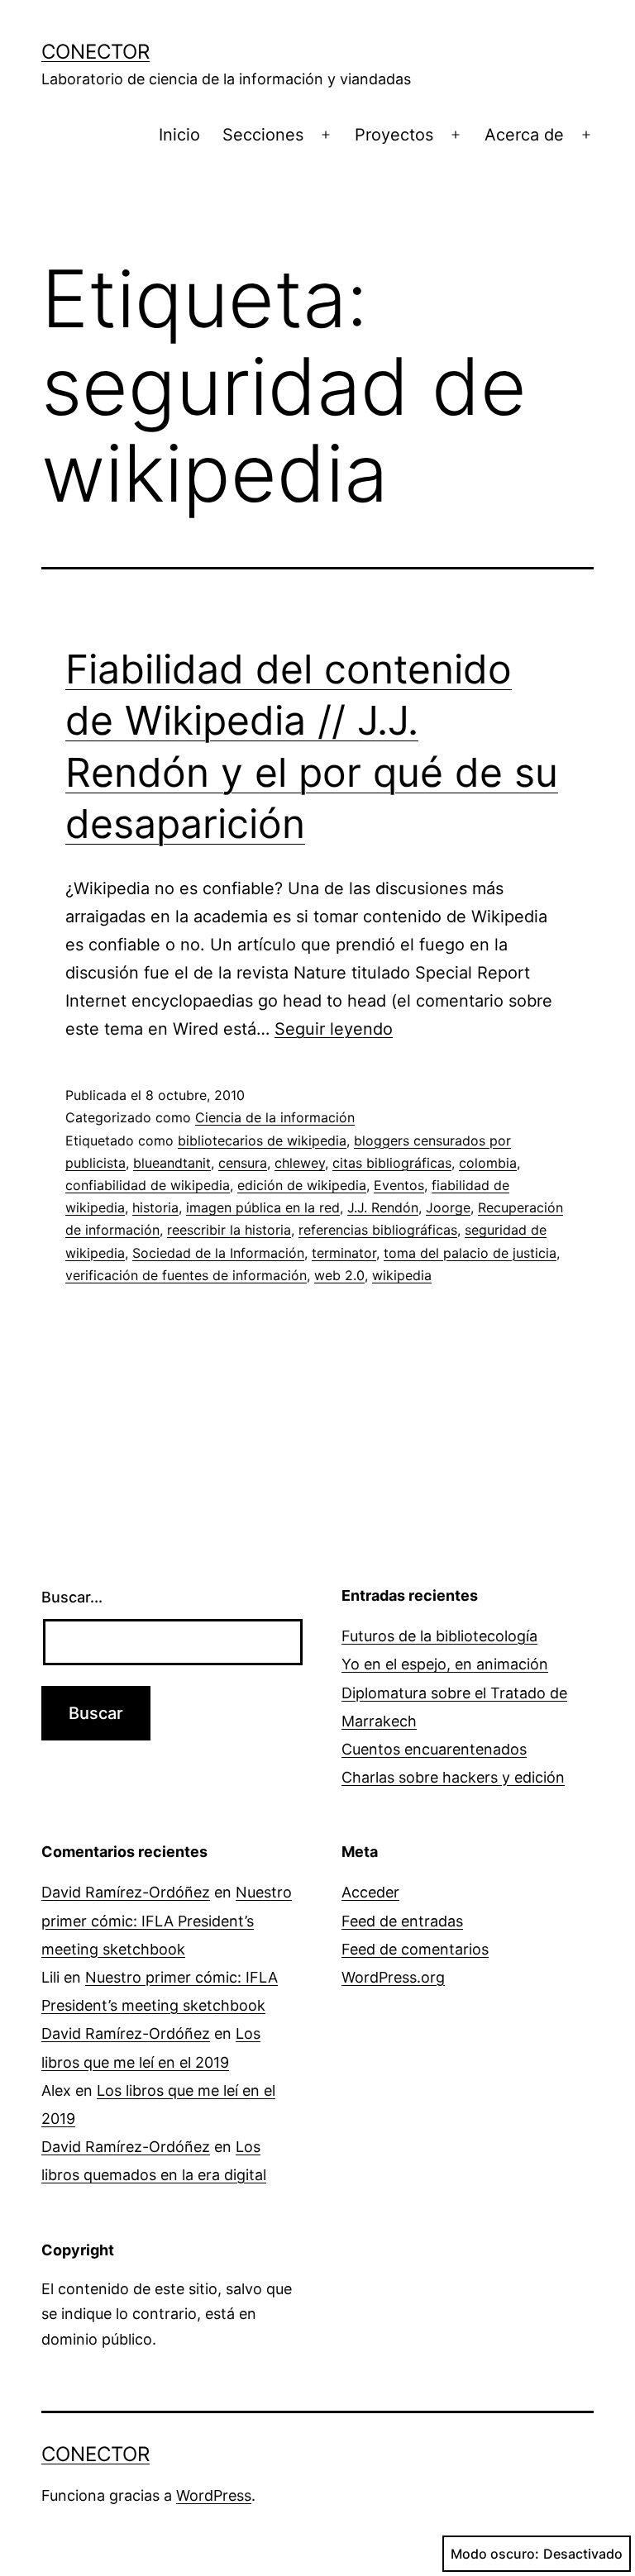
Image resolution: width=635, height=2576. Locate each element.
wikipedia (402, 1275)
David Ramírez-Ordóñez (126, 1892)
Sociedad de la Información (218, 1253)
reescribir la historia (229, 1230)
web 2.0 (339, 1275)
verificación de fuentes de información (186, 1275)
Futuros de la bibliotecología (439, 1636)
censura (243, 1163)
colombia (488, 1163)
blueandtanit (172, 1163)
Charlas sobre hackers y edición (453, 1777)
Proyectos (394, 135)
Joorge (448, 1207)
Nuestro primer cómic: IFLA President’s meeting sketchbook (167, 1920)
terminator (344, 1253)
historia (155, 1207)
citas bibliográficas (392, 1163)
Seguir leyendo (334, 1029)
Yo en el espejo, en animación (445, 1664)
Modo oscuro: (495, 2554)
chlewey (300, 1163)
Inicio (179, 135)
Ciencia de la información (275, 1117)
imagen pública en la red (263, 1207)
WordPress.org (393, 1977)
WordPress (214, 2495)
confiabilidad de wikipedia (148, 1185)
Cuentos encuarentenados (434, 1749)
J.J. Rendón (383, 1207)
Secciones (263, 135)
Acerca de (524, 135)
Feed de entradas (402, 1921)
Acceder (370, 1892)
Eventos (399, 1185)
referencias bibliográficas (378, 1230)
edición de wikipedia (302, 1185)
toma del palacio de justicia (470, 1253)
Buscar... (72, 1597)
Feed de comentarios (415, 1949)
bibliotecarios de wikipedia (262, 1140)
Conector (95, 52)
